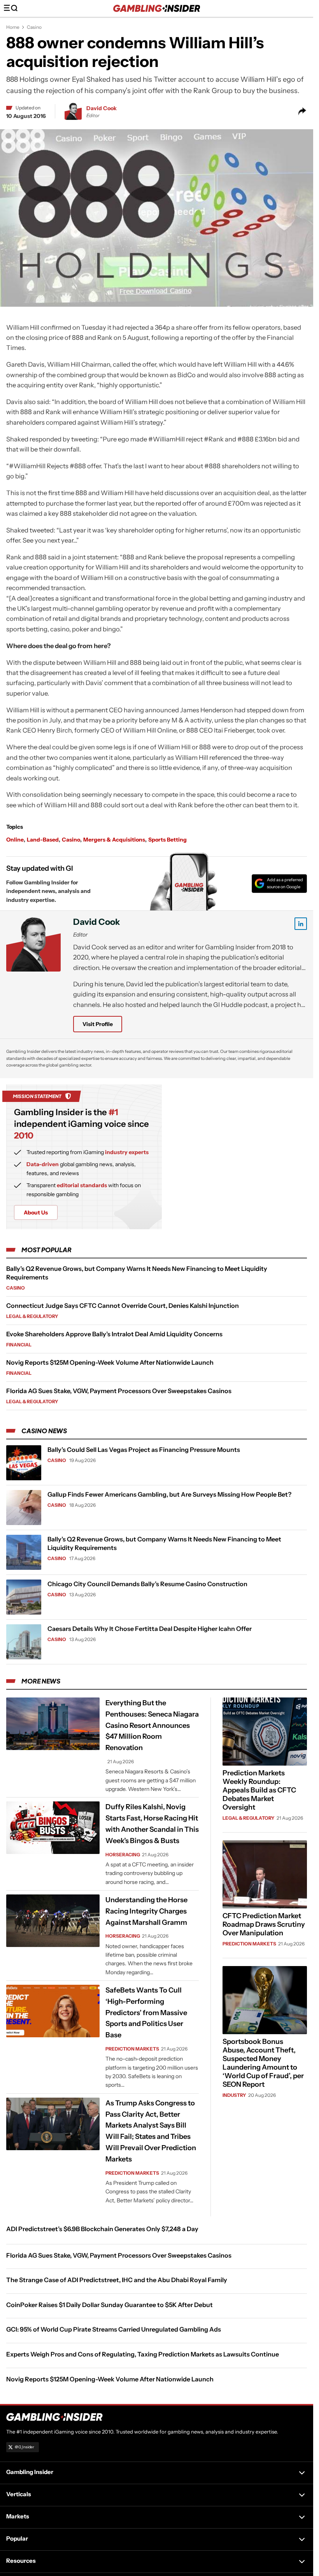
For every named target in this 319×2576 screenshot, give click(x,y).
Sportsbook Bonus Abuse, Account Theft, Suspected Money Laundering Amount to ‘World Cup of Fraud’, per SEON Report (263, 2063)
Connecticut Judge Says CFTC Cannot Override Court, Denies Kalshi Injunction (123, 1306)
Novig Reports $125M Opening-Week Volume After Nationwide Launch (110, 1362)
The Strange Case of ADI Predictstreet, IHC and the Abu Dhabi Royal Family (117, 2280)
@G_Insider (25, 2447)
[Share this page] (302, 111)
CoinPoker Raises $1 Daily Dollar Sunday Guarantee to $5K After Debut (110, 2305)
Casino (34, 27)
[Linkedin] (301, 924)
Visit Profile (98, 1024)
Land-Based (43, 840)
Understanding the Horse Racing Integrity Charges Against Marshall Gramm (146, 1911)
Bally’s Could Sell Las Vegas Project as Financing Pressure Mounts (144, 1450)
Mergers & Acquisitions (114, 840)
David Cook (102, 108)
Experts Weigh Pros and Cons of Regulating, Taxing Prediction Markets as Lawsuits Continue (143, 2354)
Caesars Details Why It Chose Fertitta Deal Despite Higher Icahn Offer (150, 1629)
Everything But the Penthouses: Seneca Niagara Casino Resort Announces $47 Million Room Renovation (152, 1725)
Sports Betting (167, 840)
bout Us (36, 1212)
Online (15, 840)
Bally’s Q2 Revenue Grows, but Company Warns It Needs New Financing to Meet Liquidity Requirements (164, 1543)
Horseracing (123, 1855)
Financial (19, 1345)
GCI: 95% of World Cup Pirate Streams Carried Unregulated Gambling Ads (114, 2329)
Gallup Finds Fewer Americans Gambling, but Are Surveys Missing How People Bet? (169, 1494)
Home (13, 27)
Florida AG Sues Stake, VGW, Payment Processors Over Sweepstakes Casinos (119, 1391)
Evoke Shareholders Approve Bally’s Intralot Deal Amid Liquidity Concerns (114, 1334)
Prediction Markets (132, 2049)
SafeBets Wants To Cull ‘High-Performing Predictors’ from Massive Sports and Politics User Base (146, 2013)
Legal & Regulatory (32, 1316)
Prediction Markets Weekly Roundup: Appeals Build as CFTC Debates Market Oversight (259, 1790)
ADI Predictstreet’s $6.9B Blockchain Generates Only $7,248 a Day (102, 2229)
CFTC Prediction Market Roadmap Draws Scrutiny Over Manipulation (264, 1924)
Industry (234, 2095)
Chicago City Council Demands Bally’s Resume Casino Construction (147, 1584)
